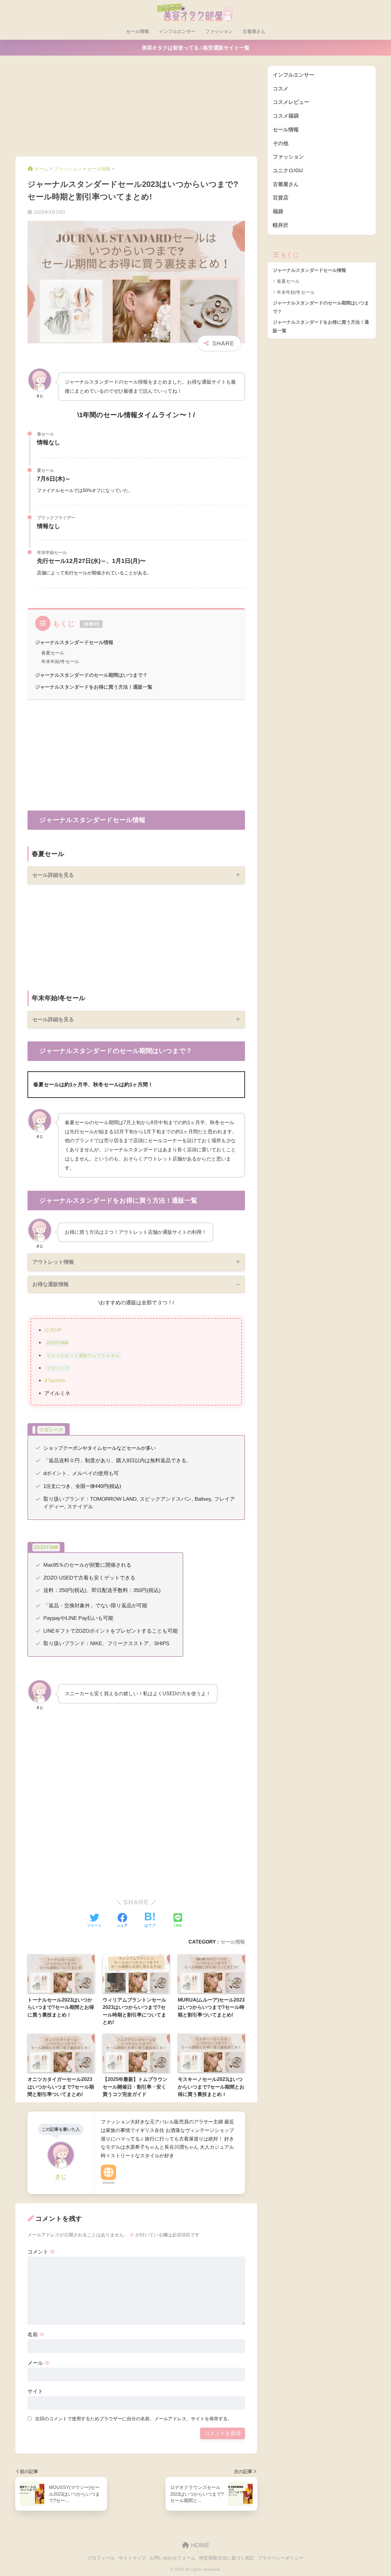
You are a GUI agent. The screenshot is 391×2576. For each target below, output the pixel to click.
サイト (35, 2391)
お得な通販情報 (51, 1284)
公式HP (53, 1330)
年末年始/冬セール (60, 661)
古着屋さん (254, 31)
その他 (281, 143)
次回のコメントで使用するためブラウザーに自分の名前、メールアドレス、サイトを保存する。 (134, 2419)
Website (109, 2183)
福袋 (278, 211)
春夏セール (53, 653)
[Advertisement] (136, 111)
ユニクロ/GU (288, 171)
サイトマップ (132, 2558)
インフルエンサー (177, 31)
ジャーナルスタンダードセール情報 (74, 642)
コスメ (281, 89)
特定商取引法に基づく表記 (227, 2558)
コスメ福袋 (286, 116)
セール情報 (138, 31)
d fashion (55, 1381)
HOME (199, 2545)
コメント (41, 2252)
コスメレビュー (291, 102)
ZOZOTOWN (57, 1343)
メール (39, 2363)
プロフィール (101, 2558)
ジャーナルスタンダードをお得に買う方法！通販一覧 (94, 687)
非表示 (91, 624)
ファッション (219, 31)
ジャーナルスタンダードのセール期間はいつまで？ (91, 675)
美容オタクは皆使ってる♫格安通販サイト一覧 (196, 48)
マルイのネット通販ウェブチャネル (83, 1356)
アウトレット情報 (53, 1262)
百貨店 (281, 198)
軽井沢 (281, 225)
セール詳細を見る (53, 875)
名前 (36, 2335)
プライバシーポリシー (281, 2558)
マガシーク (58, 1368)
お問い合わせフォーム (173, 2558)
